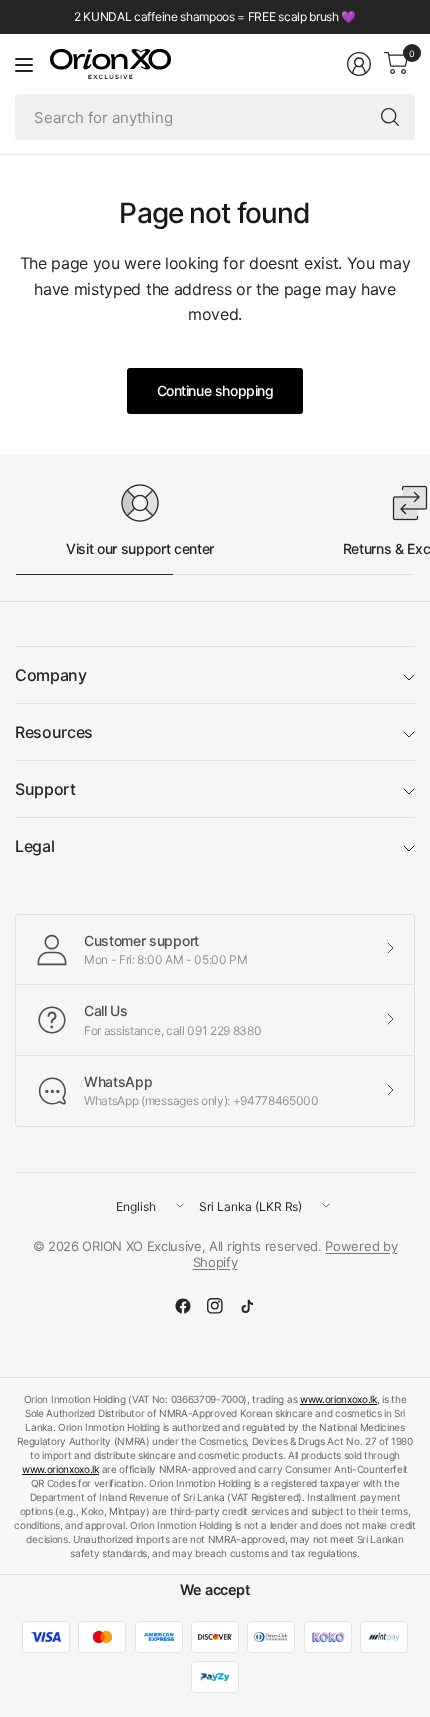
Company (51, 675)
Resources (54, 732)
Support (45, 789)
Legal (34, 846)
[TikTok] (247, 1306)
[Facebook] (183, 1306)
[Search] (390, 117)
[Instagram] (215, 1306)
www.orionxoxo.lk (338, 1399)
